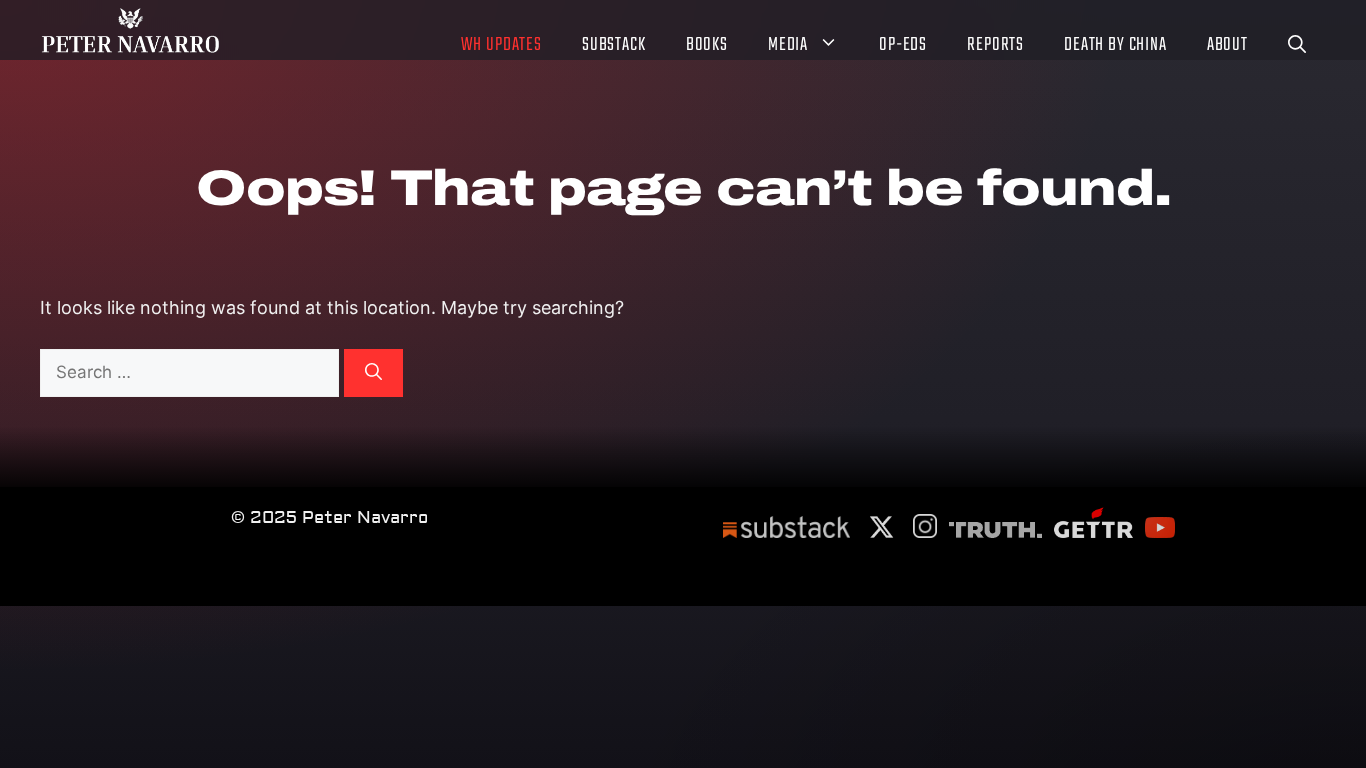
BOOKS (707, 46)
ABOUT (1227, 46)
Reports (995, 46)
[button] (1297, 47)
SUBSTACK (614, 46)
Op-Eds (903, 46)
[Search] (373, 373)
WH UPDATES (501, 46)
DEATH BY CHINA (1115, 46)
